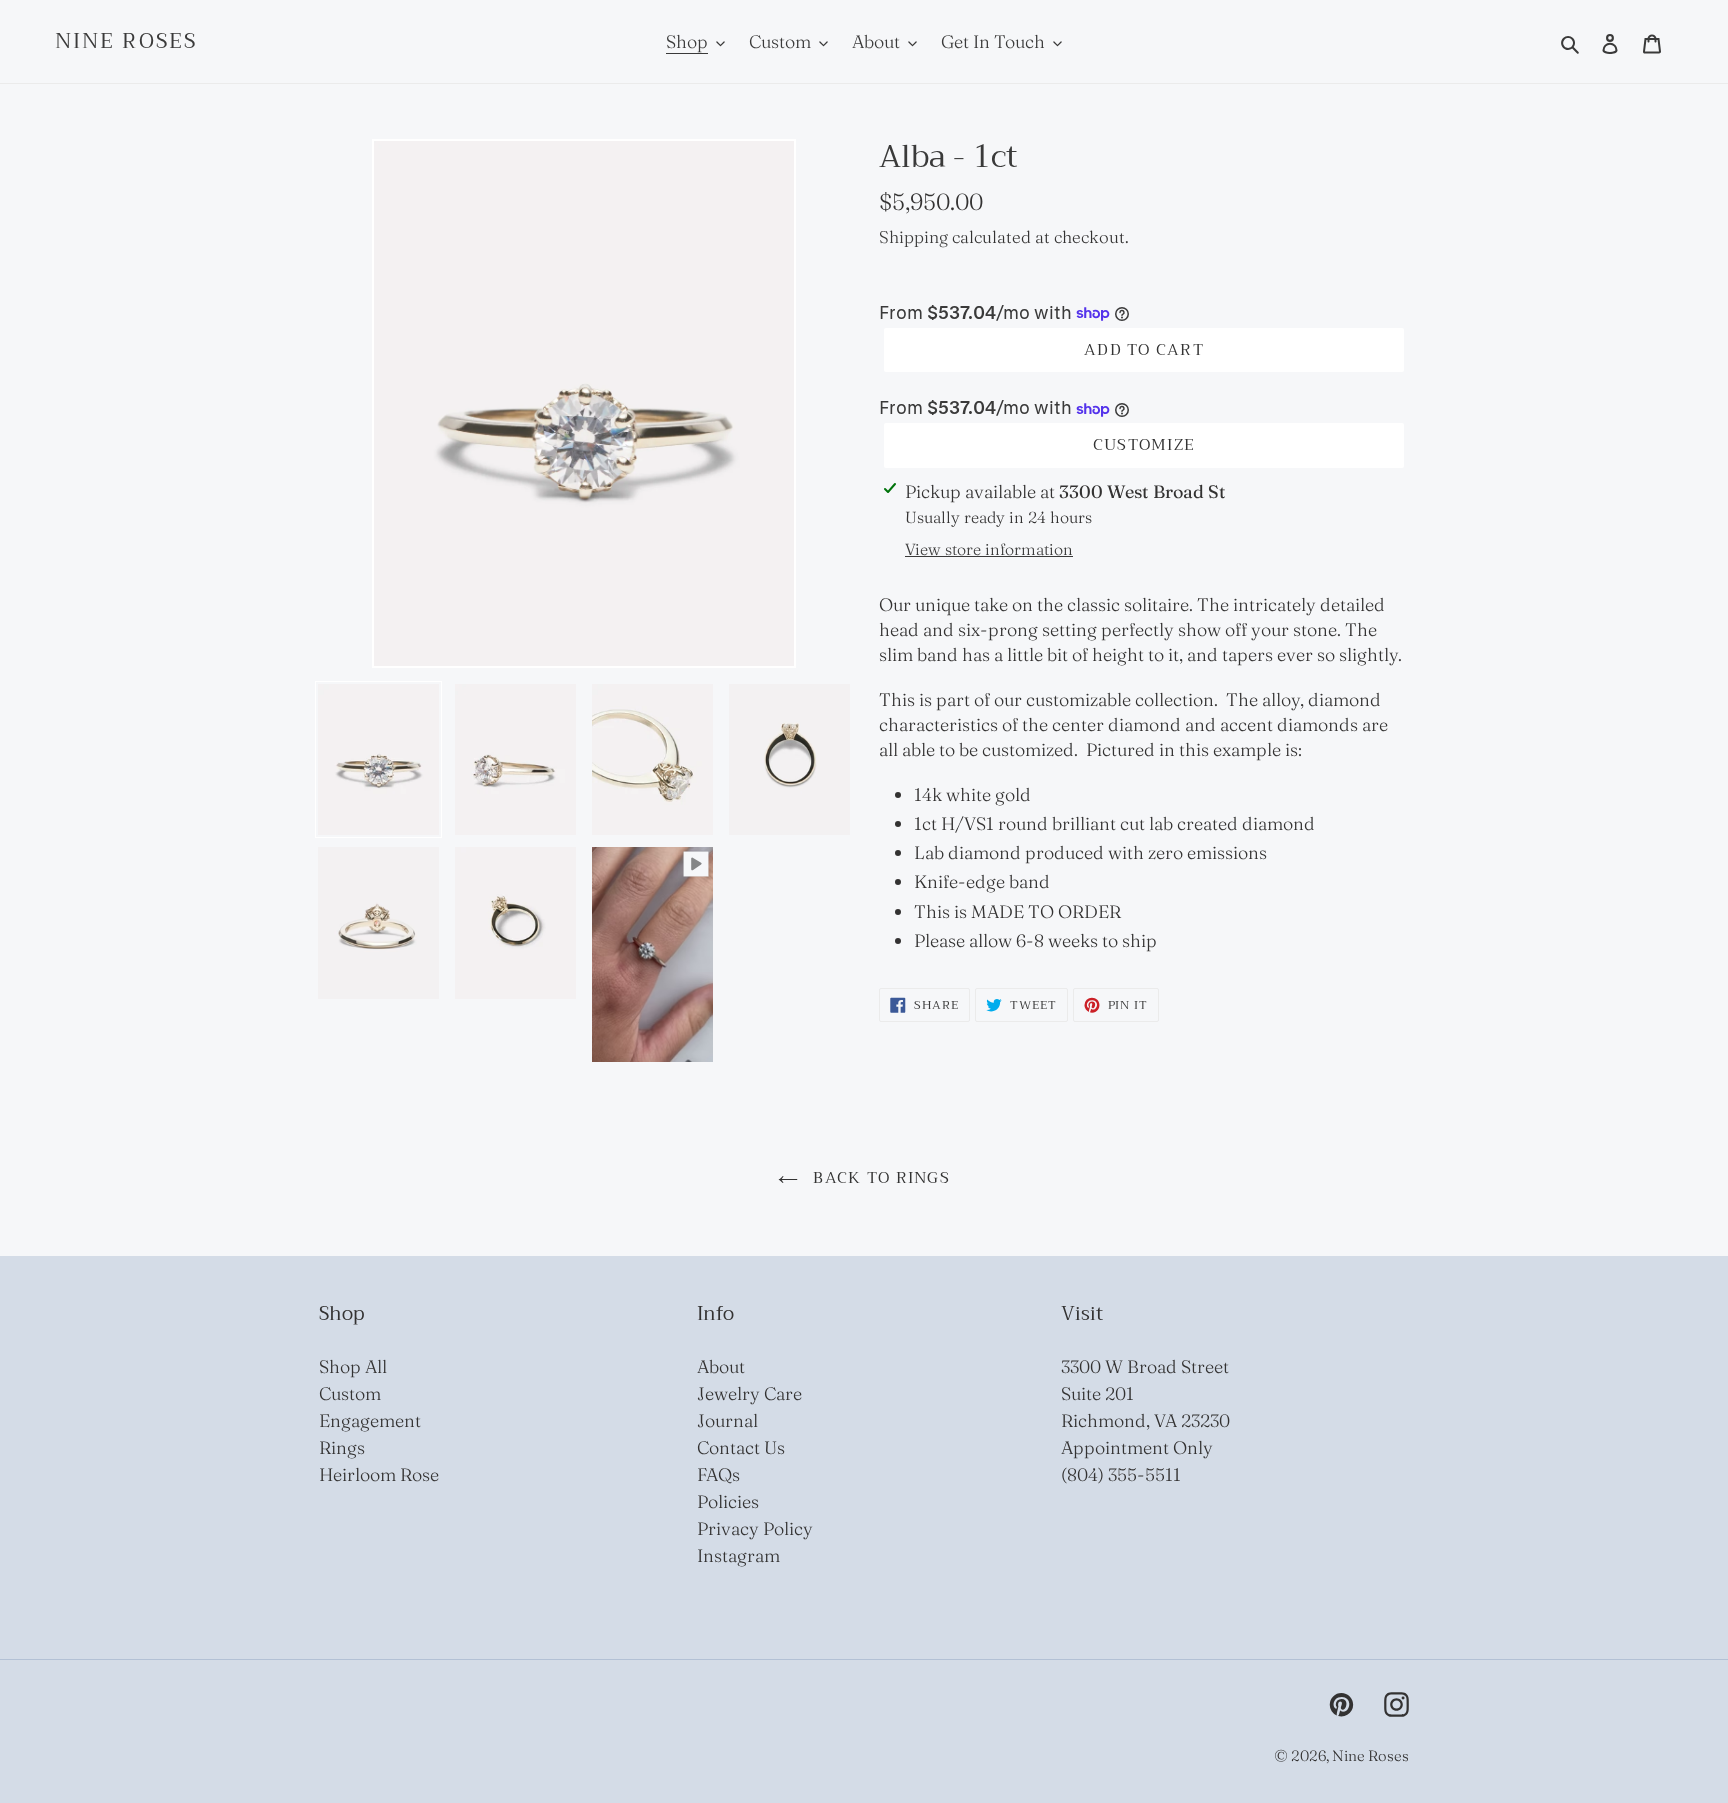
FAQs (718, 1474)
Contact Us (741, 1447)
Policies (728, 1501)
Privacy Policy (755, 1528)
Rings (342, 1447)
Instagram (738, 1555)
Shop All (353, 1366)
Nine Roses (126, 41)
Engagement (370, 1420)
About (721, 1366)
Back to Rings (879, 1178)
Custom (350, 1393)
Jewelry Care (749, 1393)
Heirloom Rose (379, 1474)
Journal (727, 1420)
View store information (989, 549)
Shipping (913, 236)
